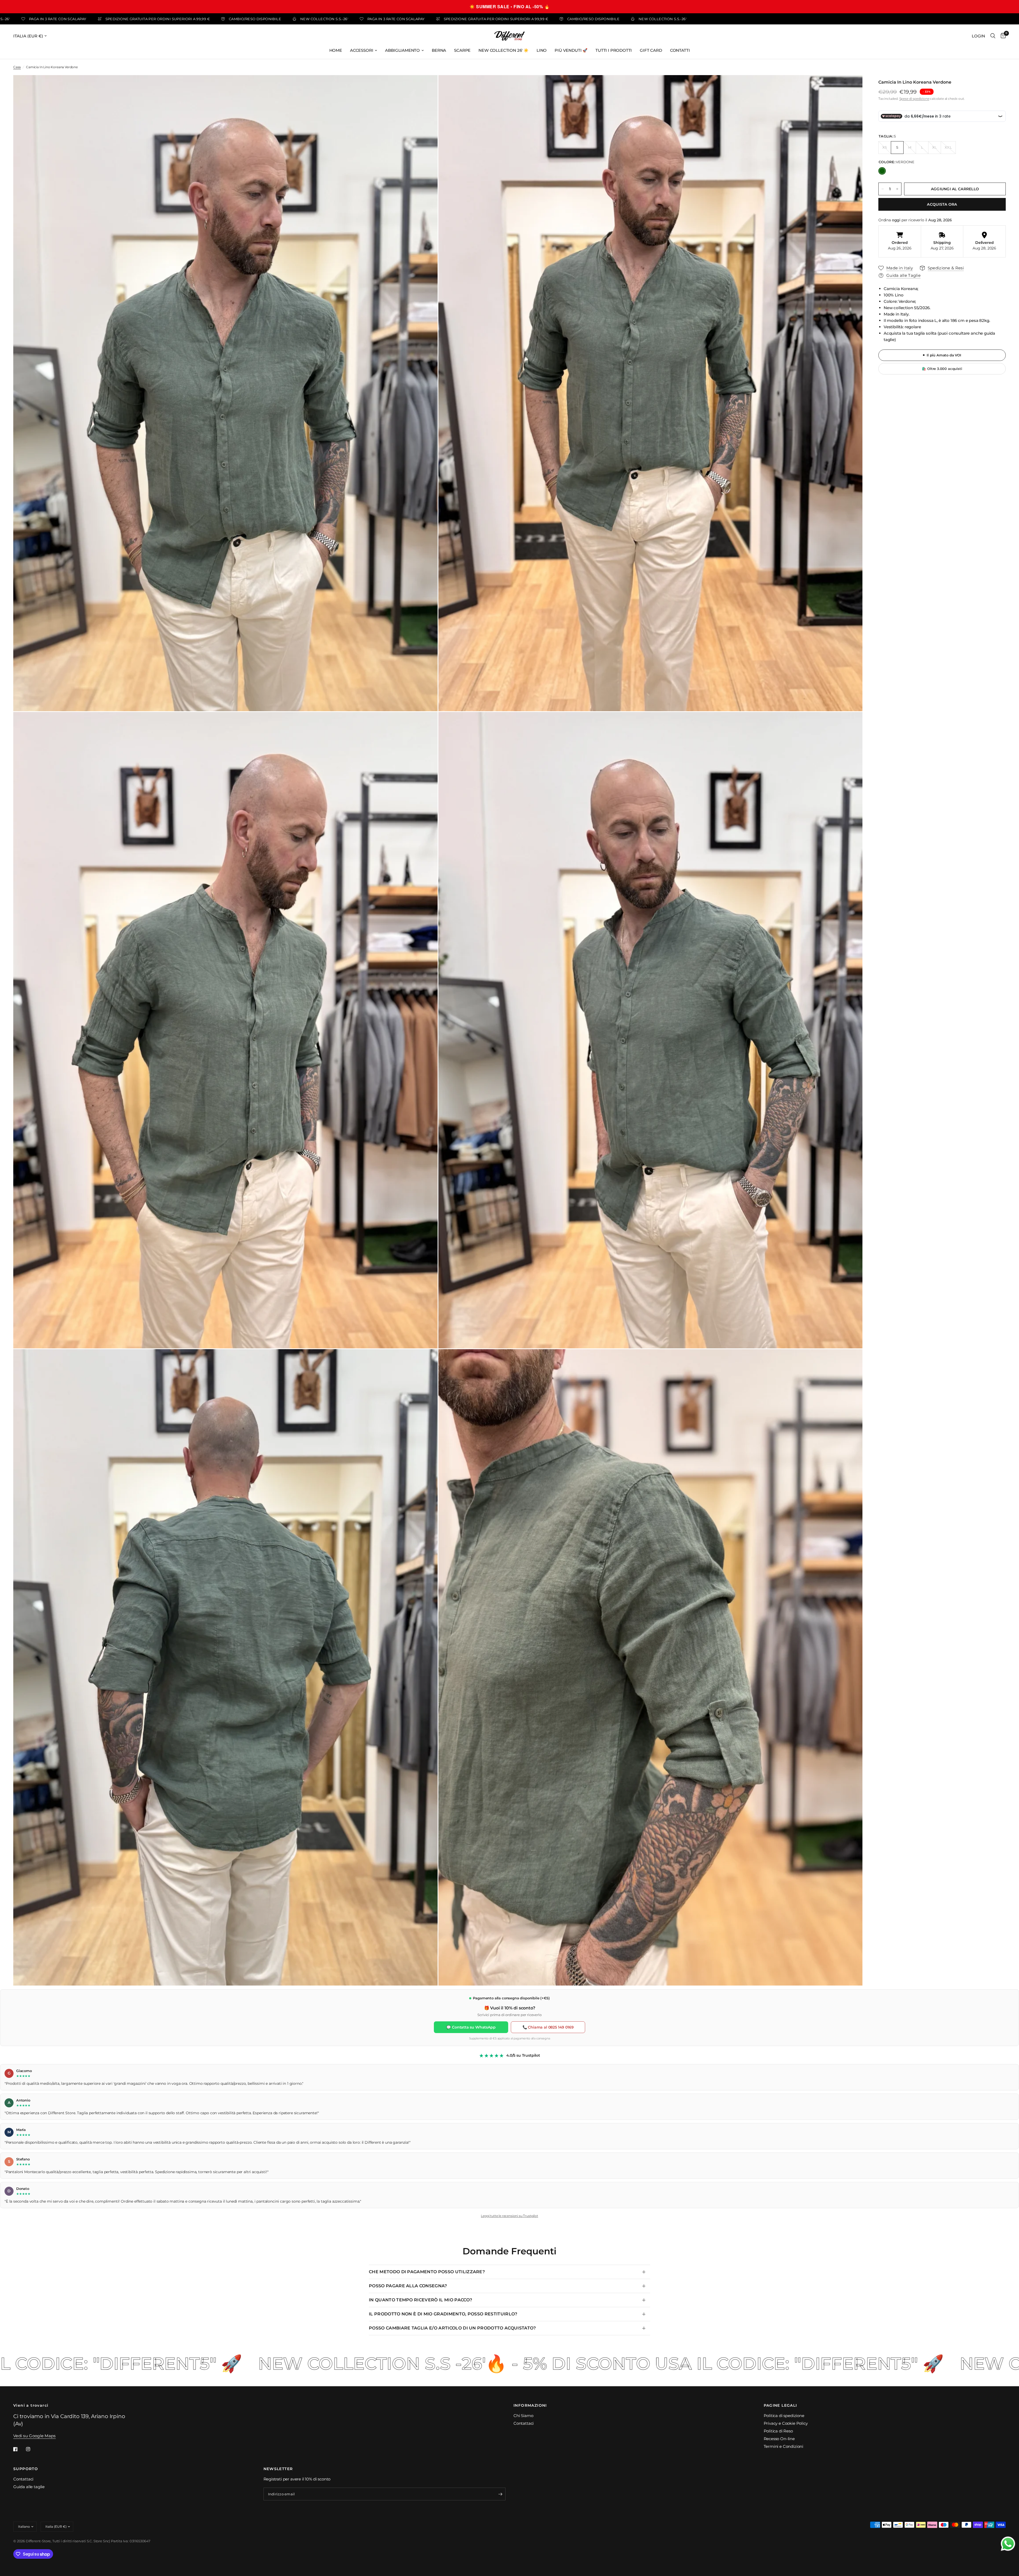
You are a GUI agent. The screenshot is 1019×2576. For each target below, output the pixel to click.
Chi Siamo (523, 2416)
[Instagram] (32, 2449)
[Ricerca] (993, 36)
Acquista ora (942, 204)
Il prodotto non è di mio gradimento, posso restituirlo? (443, 2314)
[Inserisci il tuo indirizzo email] (500, 2494)
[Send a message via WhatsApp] (1008, 2544)
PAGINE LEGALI (780, 2405)
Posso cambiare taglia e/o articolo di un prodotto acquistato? (452, 2328)
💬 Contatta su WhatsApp (471, 2027)
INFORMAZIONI (530, 2405)
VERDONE (882, 171)
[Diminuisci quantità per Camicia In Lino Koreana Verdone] (883, 189)
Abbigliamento (402, 50)
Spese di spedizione (914, 99)
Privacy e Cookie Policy (786, 2423)
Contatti (680, 50)
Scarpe (462, 50)
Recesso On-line (779, 2439)
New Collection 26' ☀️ (504, 50)
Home (336, 50)
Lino (542, 50)
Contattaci (524, 2423)
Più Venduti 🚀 (571, 50)
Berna (439, 50)
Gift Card (651, 50)
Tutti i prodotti (614, 50)
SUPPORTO (26, 2469)
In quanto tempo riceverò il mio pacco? (420, 2300)
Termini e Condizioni (784, 2446)
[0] (1002, 36)
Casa (17, 67)
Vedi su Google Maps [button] (34, 2436)
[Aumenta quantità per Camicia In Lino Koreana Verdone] (897, 189)
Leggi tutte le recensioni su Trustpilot (509, 2216)
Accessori (362, 50)
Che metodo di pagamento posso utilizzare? (427, 2272)
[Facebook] (19, 2449)
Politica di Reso (778, 2431)
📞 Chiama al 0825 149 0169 (548, 2027)
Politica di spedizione (784, 2416)
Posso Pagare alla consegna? (408, 2286)
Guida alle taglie (29, 2487)
